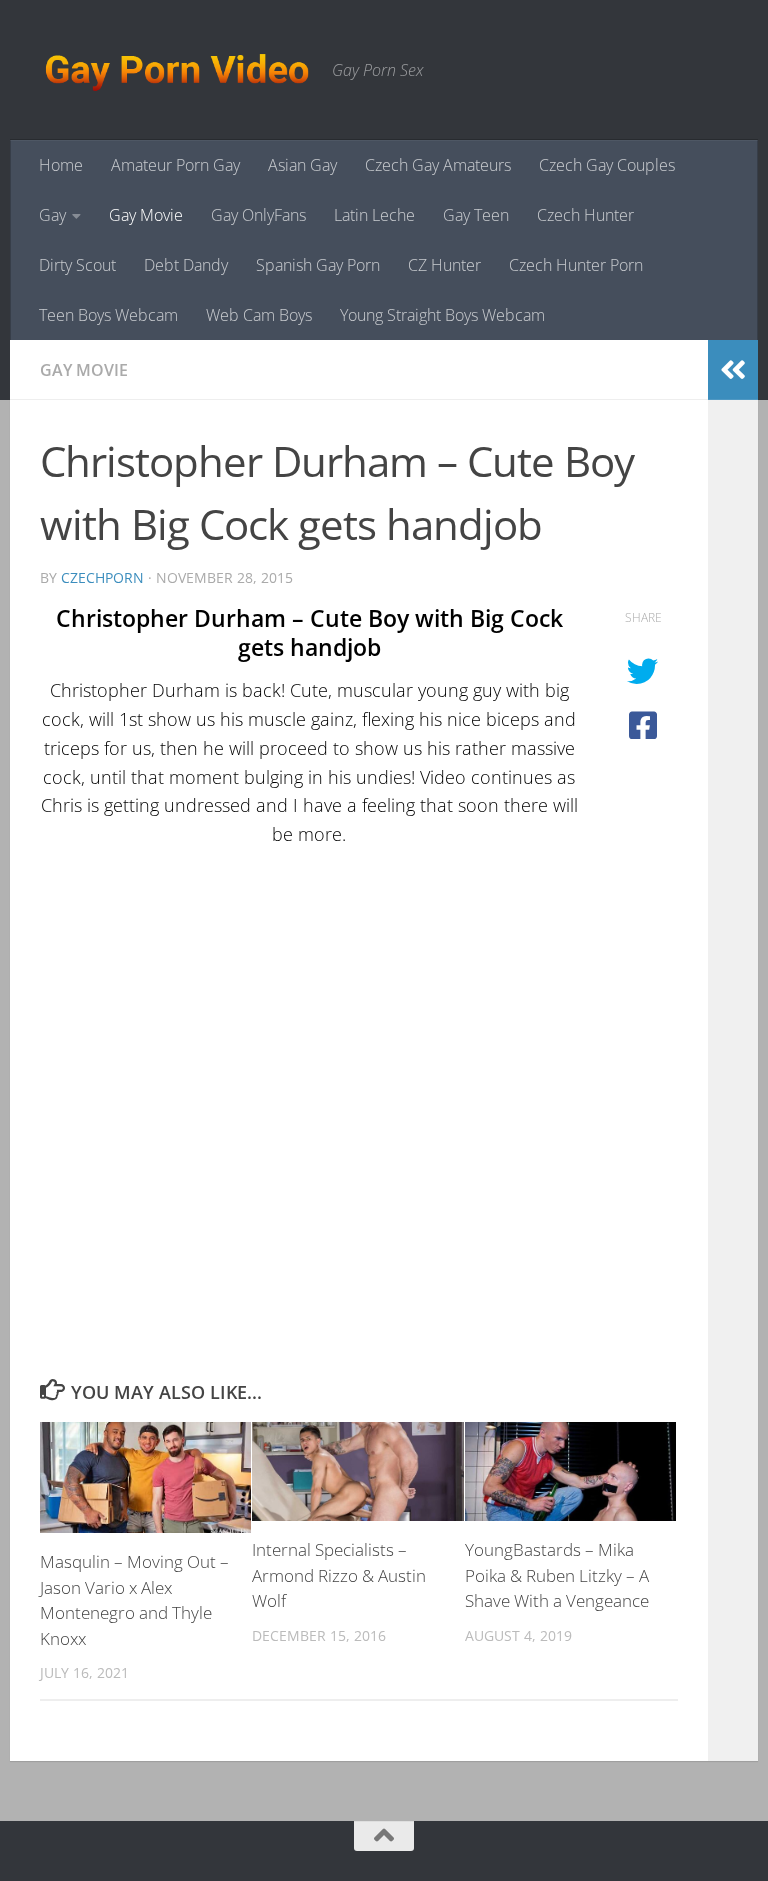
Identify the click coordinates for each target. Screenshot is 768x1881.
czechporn (102, 577)
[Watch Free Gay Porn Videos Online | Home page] (176, 70)
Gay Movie (146, 215)
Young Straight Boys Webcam (442, 315)
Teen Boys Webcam (108, 315)
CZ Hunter (444, 265)
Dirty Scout (77, 265)
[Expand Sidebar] (733, 370)
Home (61, 165)
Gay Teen (476, 215)
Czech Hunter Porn (576, 265)
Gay (52, 215)
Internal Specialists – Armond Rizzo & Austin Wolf (339, 1575)
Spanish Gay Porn (318, 265)
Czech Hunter (585, 215)
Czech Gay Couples (607, 165)
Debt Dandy (186, 265)
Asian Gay (302, 165)
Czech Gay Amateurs (438, 165)
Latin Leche (374, 215)
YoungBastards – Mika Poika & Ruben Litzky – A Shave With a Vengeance (557, 1575)
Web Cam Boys (259, 315)
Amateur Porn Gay (175, 165)
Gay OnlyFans (258, 215)
